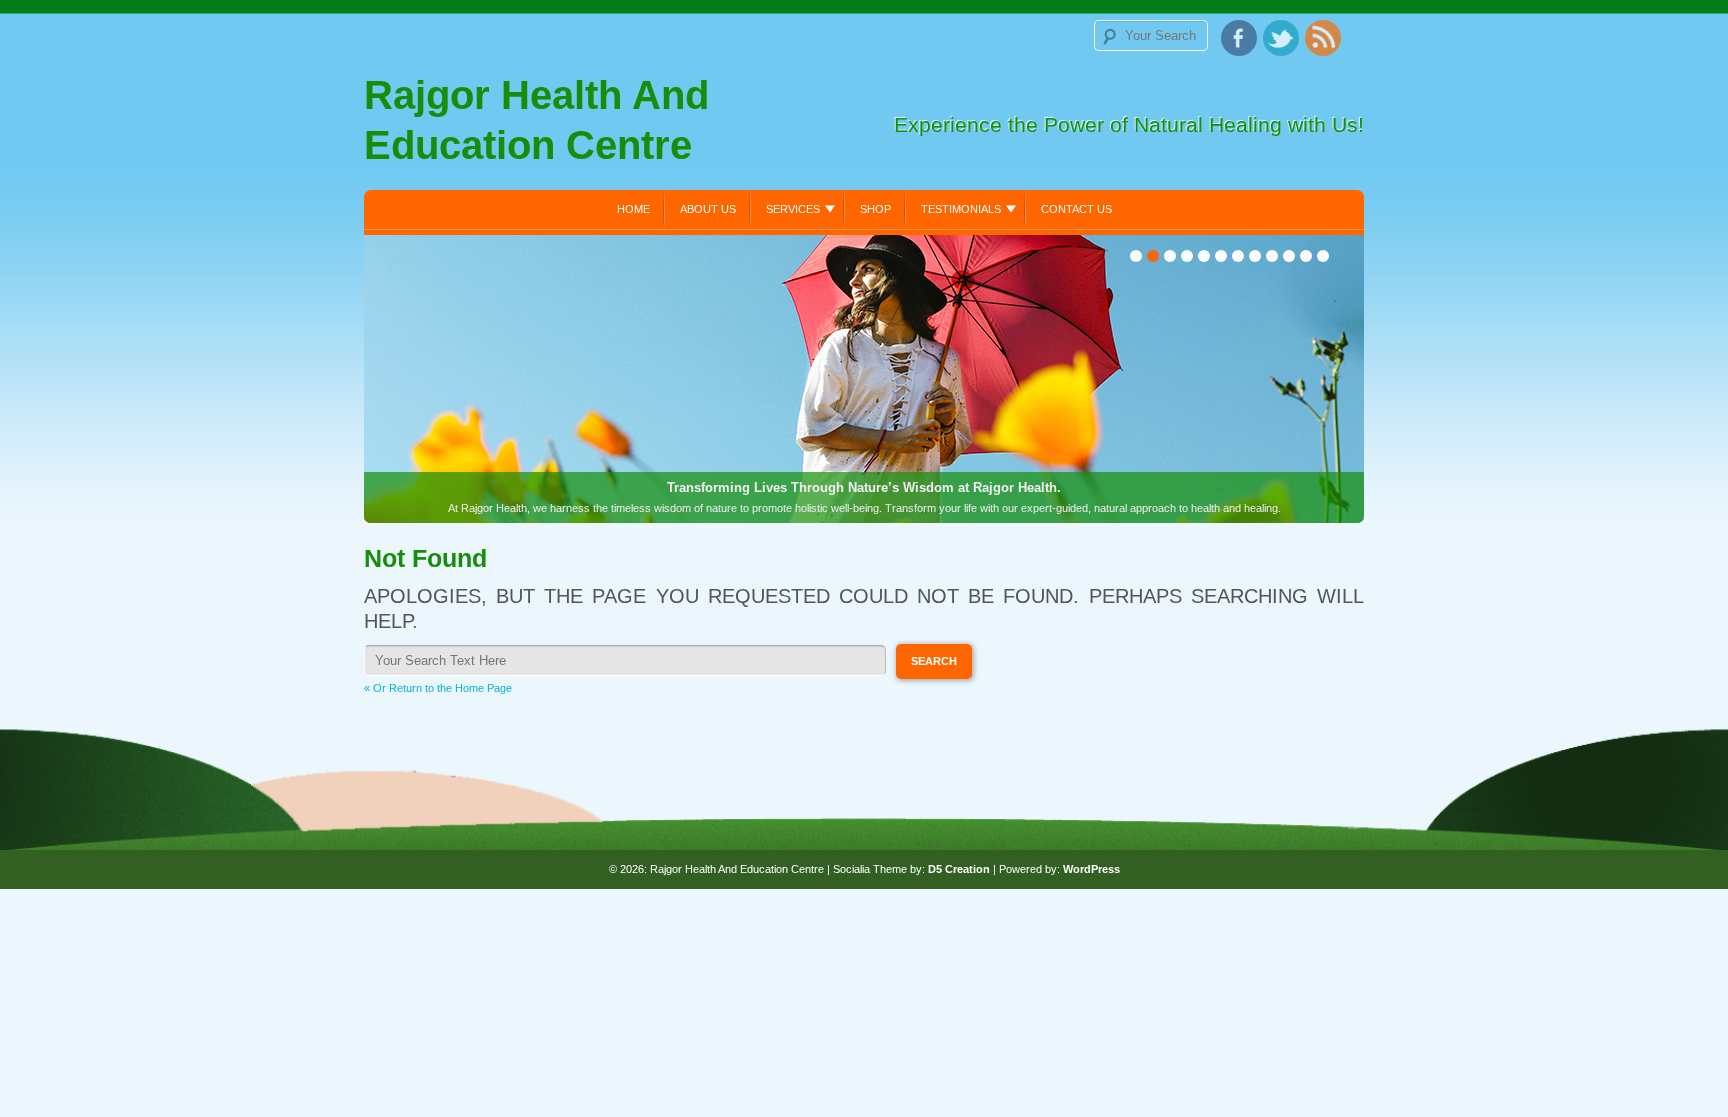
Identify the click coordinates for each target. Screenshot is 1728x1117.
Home (633, 209)
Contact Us (1076, 209)
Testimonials (961, 209)
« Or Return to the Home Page (438, 688)
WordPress (1091, 869)
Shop (875, 209)
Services (793, 209)
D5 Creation (959, 869)
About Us (708, 209)
